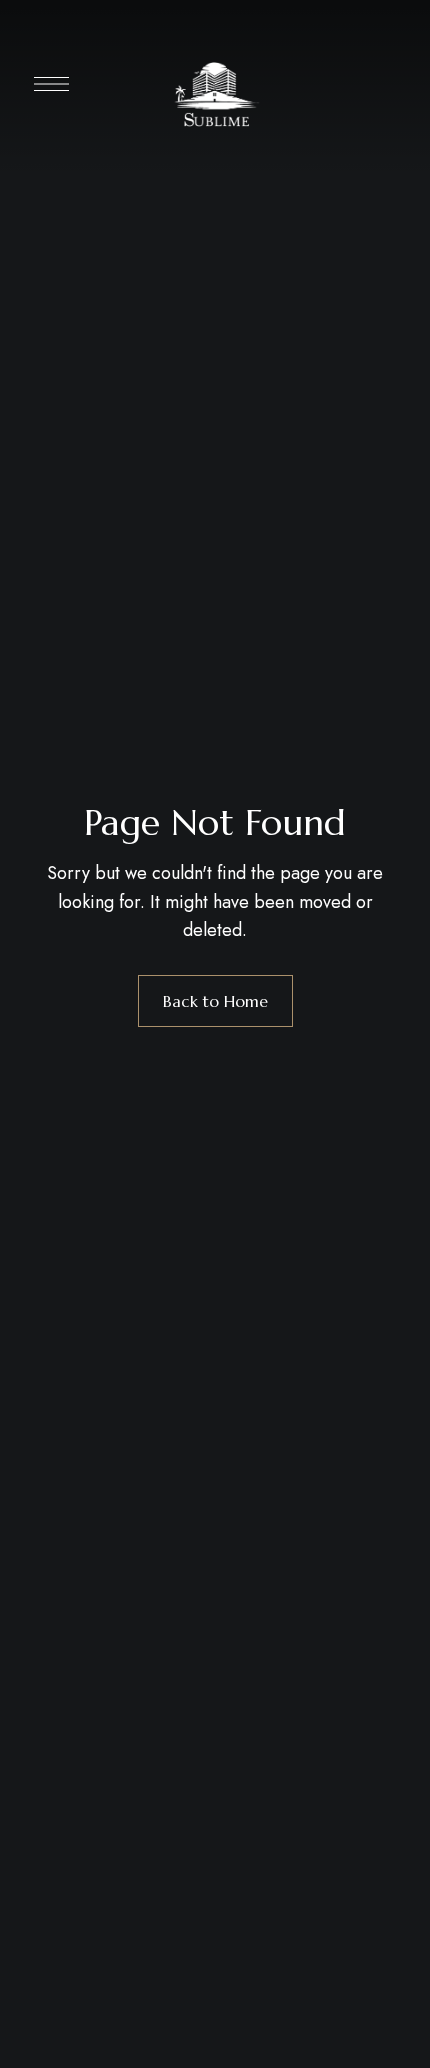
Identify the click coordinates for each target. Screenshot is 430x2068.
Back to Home (215, 1001)
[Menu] (51, 84)
